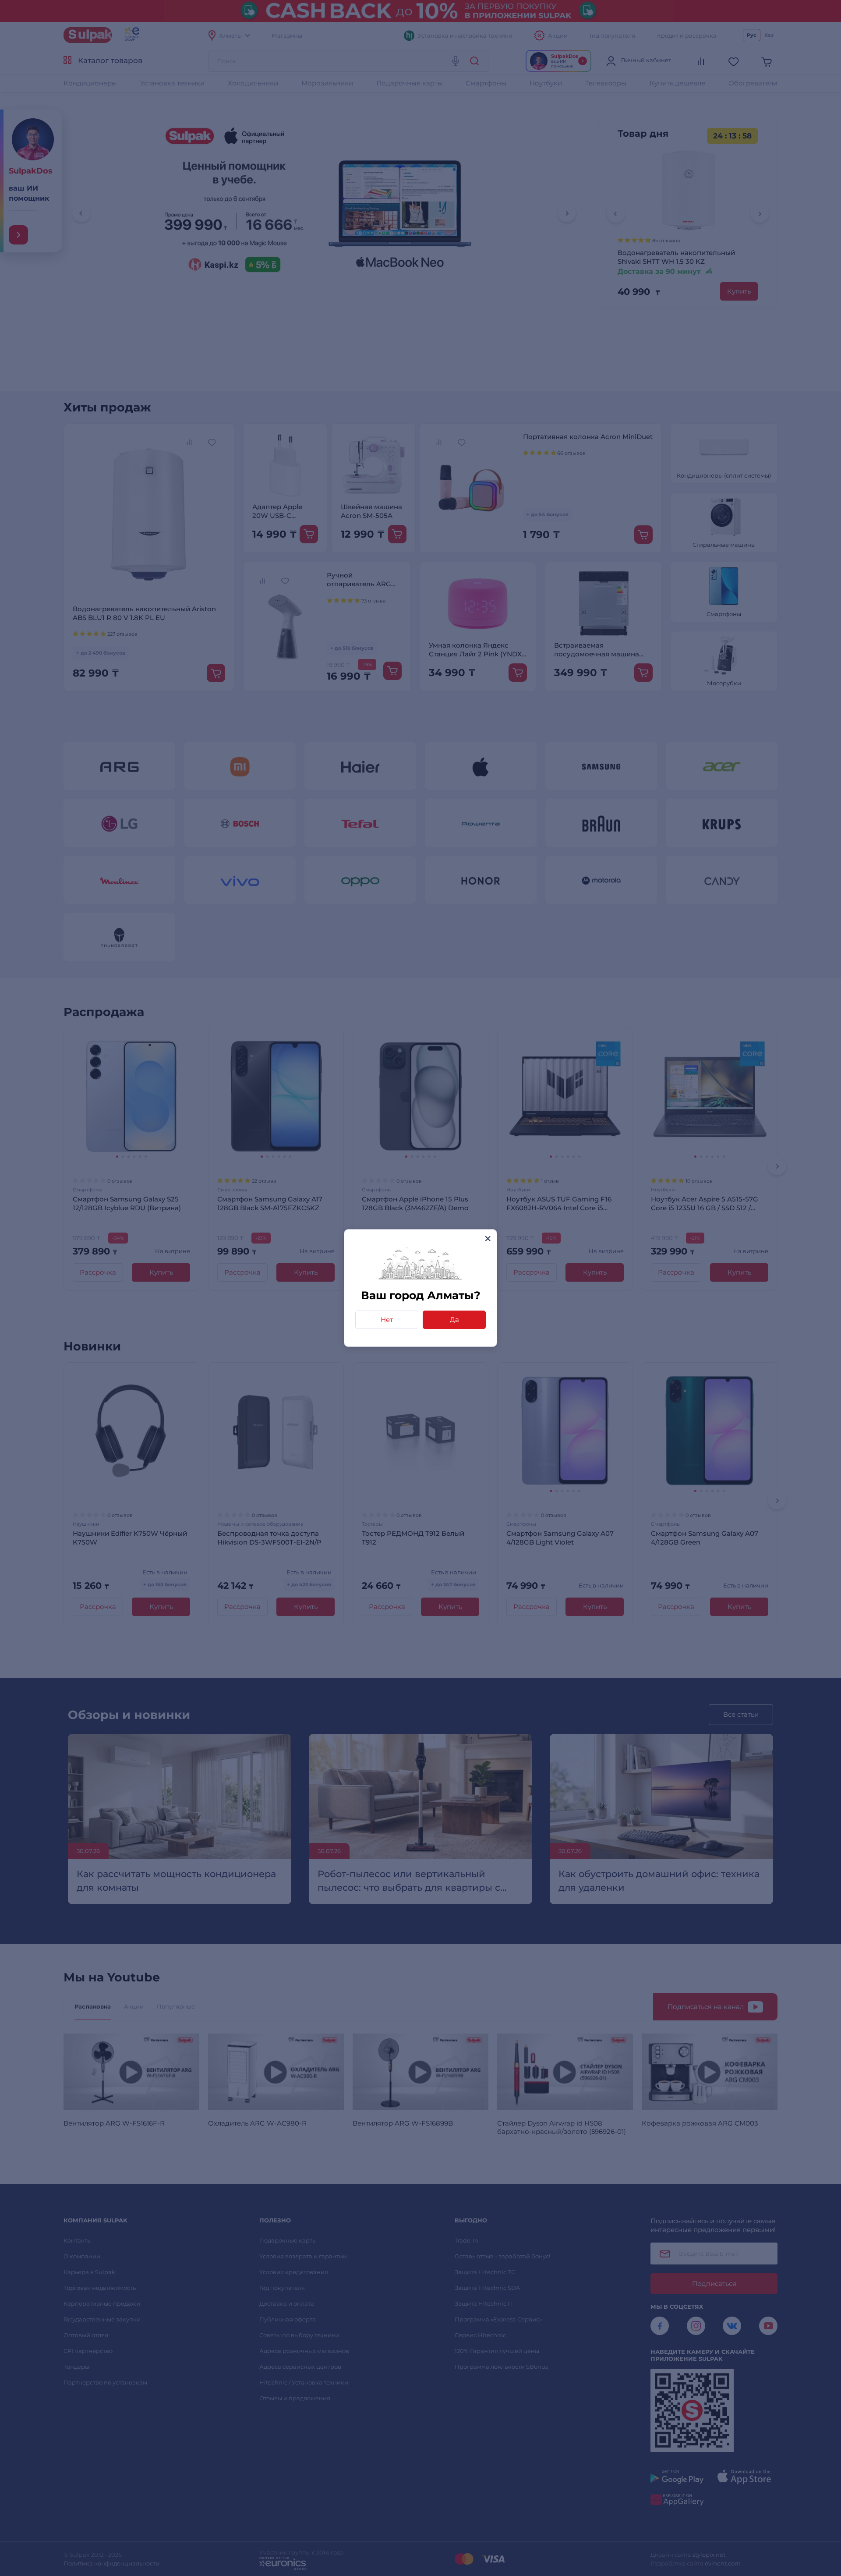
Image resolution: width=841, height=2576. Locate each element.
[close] (488, 1238)
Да (454, 1320)
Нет (387, 1320)
